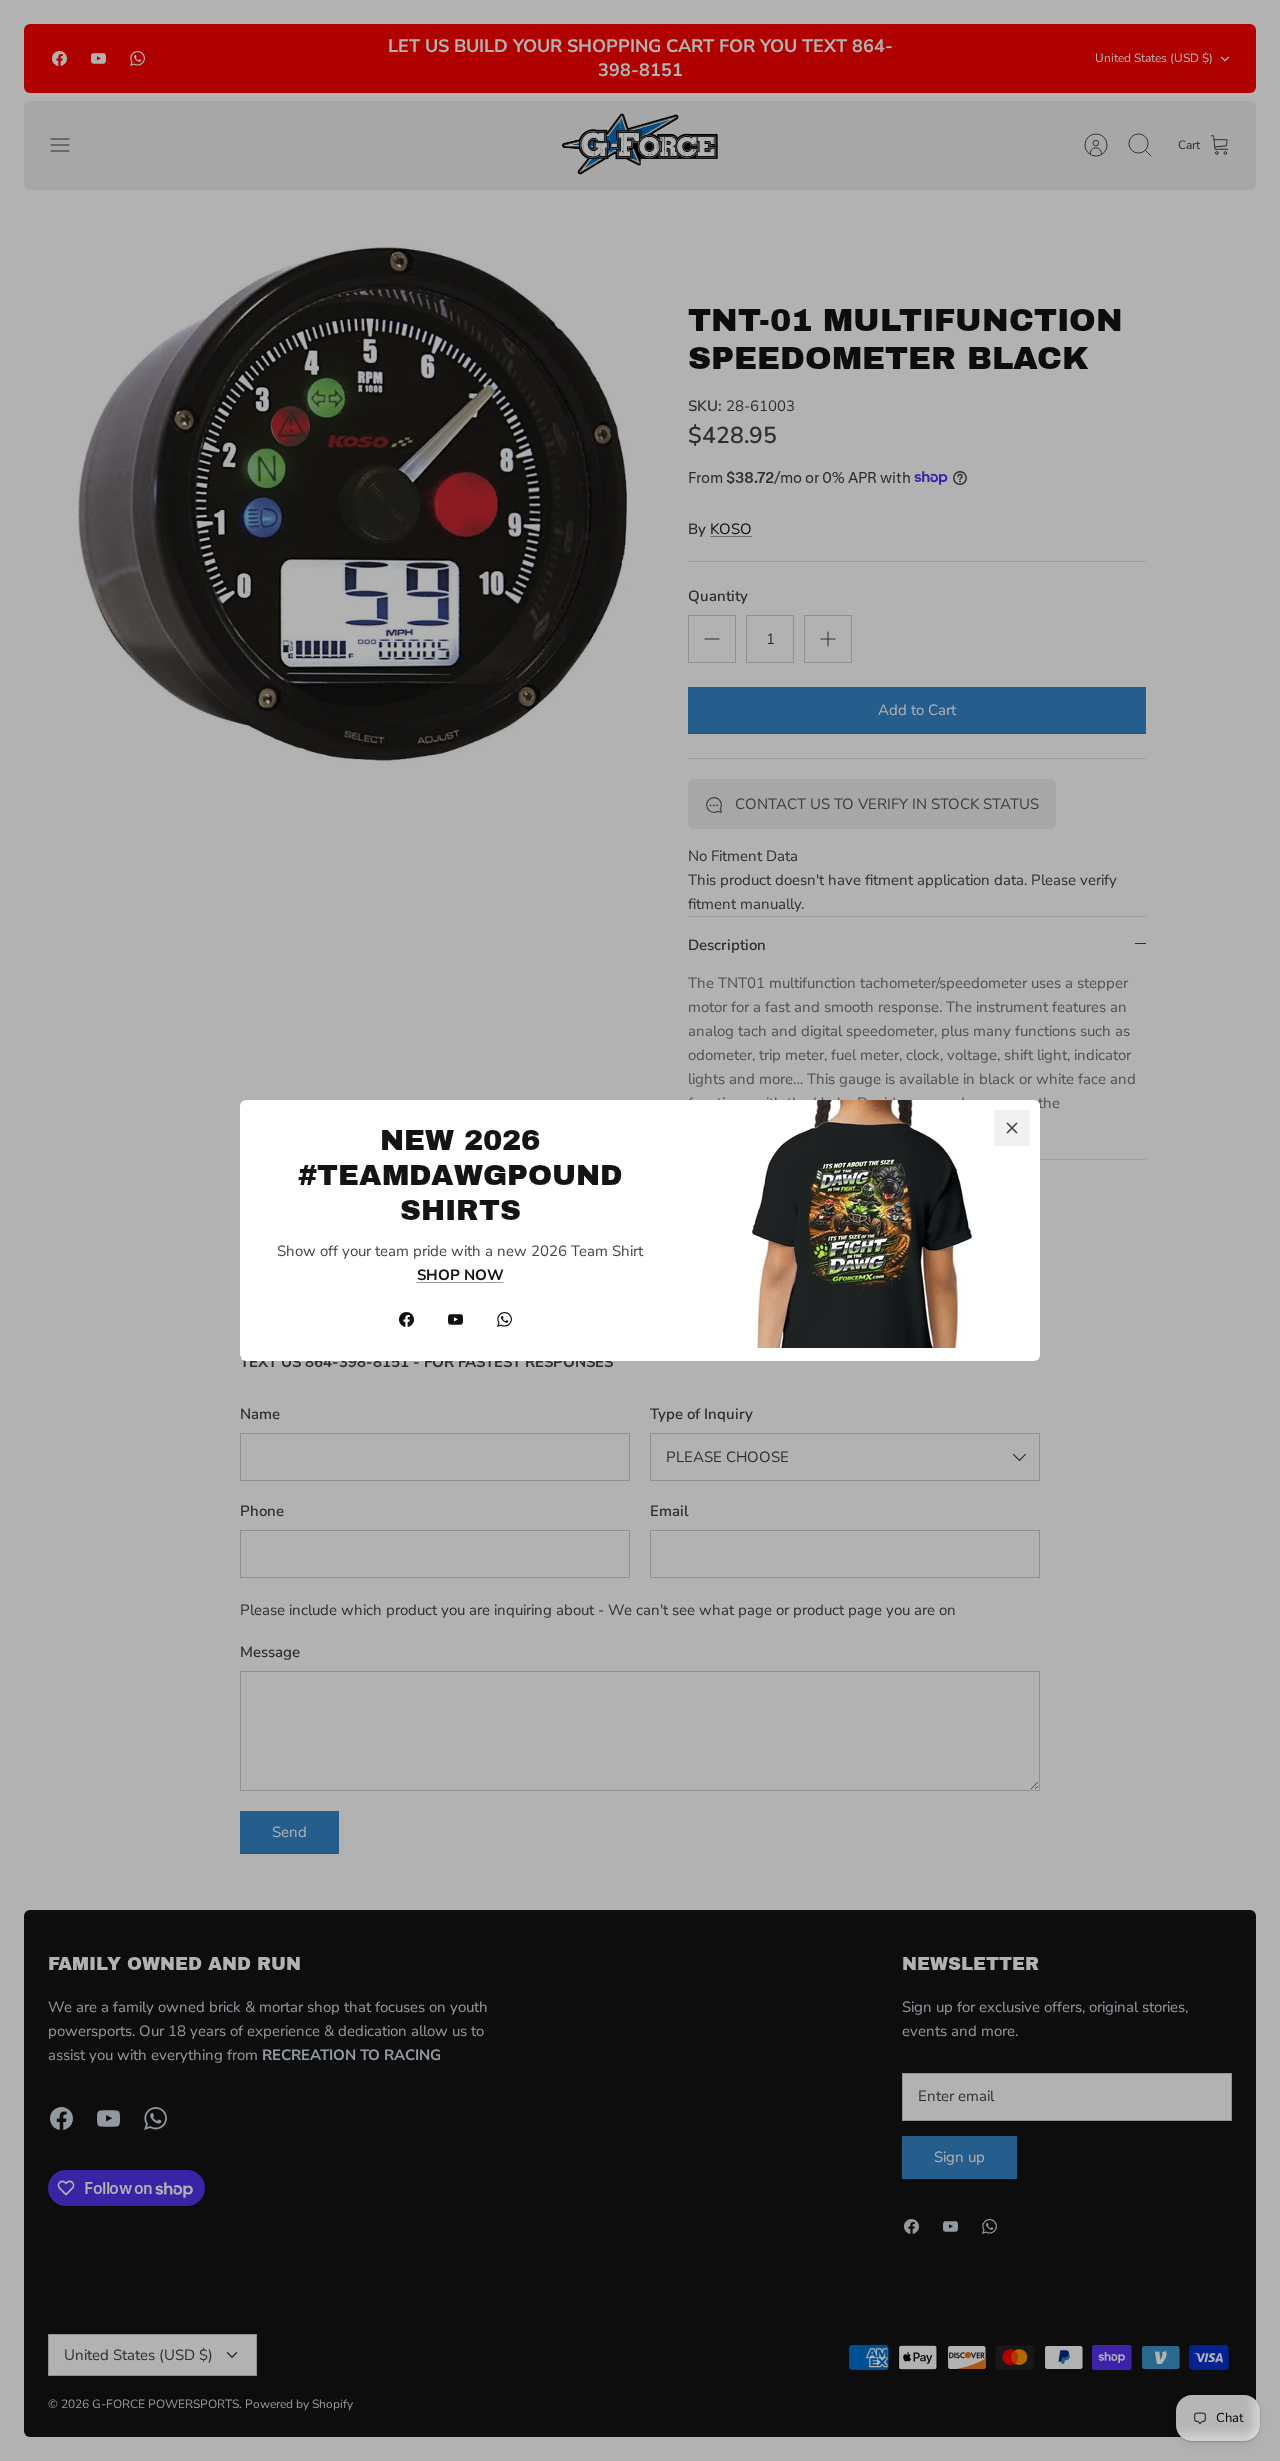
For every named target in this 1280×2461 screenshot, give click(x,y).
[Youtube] (455, 1319)
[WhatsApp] (504, 1319)
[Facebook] (406, 1319)
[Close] (1012, 1128)
